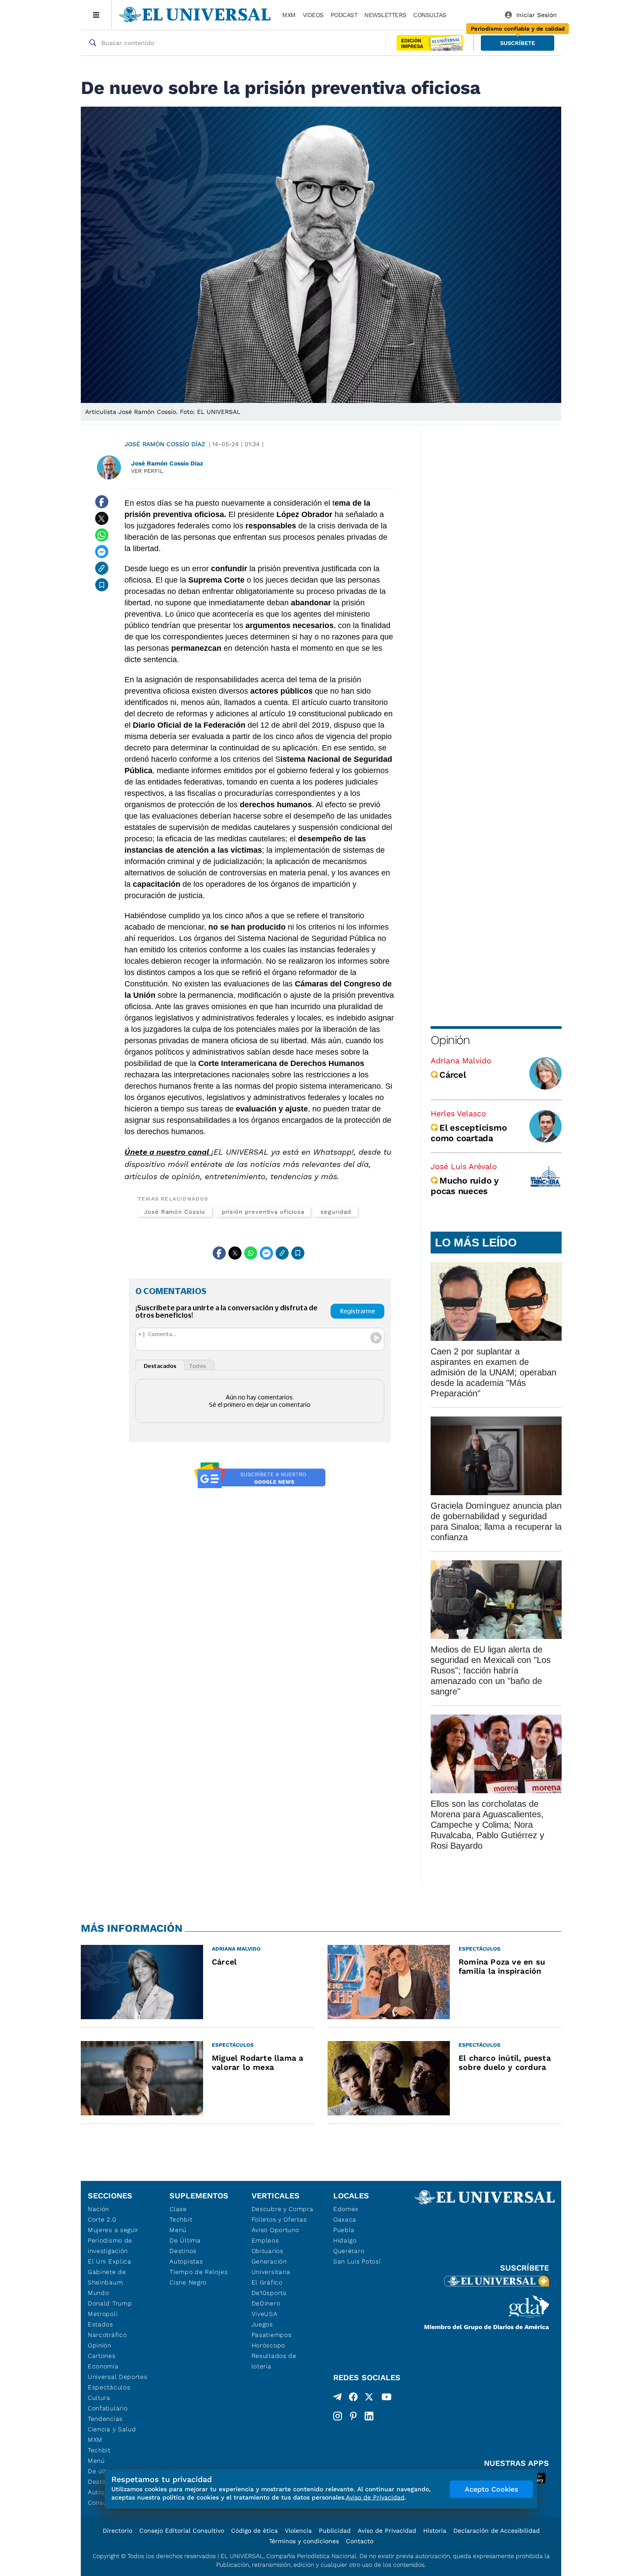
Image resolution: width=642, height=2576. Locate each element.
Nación (98, 2209)
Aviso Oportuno (275, 2230)
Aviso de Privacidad (387, 2531)
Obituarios (267, 2251)
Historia (435, 2531)
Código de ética (254, 2531)
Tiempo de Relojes (198, 2272)
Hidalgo (345, 2240)
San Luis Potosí (357, 2261)
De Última (185, 2240)
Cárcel (453, 1075)
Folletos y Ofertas (279, 2219)
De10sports (269, 2293)
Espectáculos (109, 2387)
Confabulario (108, 2408)
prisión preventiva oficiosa (263, 1212)
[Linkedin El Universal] (369, 2416)
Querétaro (349, 2251)
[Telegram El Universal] (338, 2399)
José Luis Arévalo (464, 1166)
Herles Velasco (458, 1113)
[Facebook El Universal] (353, 2399)
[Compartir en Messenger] (102, 552)
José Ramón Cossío (175, 1212)
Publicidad (335, 2531)
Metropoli (103, 2314)
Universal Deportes (118, 2377)
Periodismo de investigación (110, 2246)
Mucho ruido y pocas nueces (465, 1186)
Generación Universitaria (271, 2267)
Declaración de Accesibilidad (497, 2531)
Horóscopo (268, 2345)
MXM (289, 15)
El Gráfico (267, 2282)
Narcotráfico (107, 2335)
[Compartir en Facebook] (102, 502)
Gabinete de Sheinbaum (107, 2277)
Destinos (183, 2251)
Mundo (98, 2293)
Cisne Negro (188, 2282)
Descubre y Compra (283, 2209)
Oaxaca (345, 2219)
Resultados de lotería (274, 2361)
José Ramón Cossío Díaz (165, 444)
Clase (178, 2209)
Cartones (102, 2356)
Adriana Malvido (461, 1061)
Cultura (99, 2398)
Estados (100, 2324)
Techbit (99, 2450)
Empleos (265, 2240)
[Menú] (96, 15)
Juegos (262, 2324)
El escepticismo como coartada (469, 1133)
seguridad (336, 1212)
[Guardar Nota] (102, 585)
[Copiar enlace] (102, 568)
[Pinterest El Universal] (353, 2416)
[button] (518, 43)
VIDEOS (313, 15)
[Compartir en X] (102, 518)
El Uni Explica (110, 2261)
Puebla (344, 2230)
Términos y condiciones (304, 2541)
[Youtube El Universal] (387, 2399)
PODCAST (344, 15)
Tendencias (105, 2419)
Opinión (450, 1040)
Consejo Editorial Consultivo (182, 2531)
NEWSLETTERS (385, 15)
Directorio (117, 2531)
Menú (96, 2461)
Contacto (360, 2541)
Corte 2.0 (102, 2219)
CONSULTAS (430, 15)
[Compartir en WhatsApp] (102, 535)
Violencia (298, 2531)
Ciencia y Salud (112, 2429)
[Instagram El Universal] (338, 2416)
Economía (103, 2366)
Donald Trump (110, 2303)
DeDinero (266, 2303)
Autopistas (186, 2261)
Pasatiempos (272, 2335)
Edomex (346, 2209)
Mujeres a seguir (113, 2230)
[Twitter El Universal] (369, 2399)
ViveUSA (265, 2314)
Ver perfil (147, 471)
